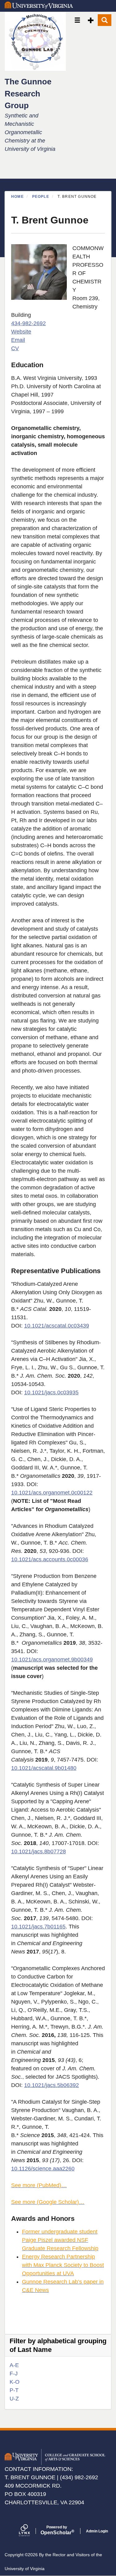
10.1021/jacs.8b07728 (39, 1851)
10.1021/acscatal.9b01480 (44, 1768)
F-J (14, 2374)
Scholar (57, 2530)
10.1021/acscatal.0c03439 (57, 1326)
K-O (15, 2382)
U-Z (14, 2399)
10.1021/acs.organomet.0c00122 (52, 1493)
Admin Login (97, 2531)
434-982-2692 (28, 323)
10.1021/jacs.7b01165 (38, 1927)
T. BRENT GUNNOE (30, 2477)
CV (15, 348)
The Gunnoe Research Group (28, 94)
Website (21, 332)
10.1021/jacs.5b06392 (52, 2085)
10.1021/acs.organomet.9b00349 (52, 1660)
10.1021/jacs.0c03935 (51, 1392)
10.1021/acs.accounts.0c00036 (50, 1559)
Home (17, 197)
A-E (14, 2365)
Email (18, 340)
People (41, 197)
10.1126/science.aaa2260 (43, 2169)
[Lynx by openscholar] (30, 2531)
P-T (14, 2390)
